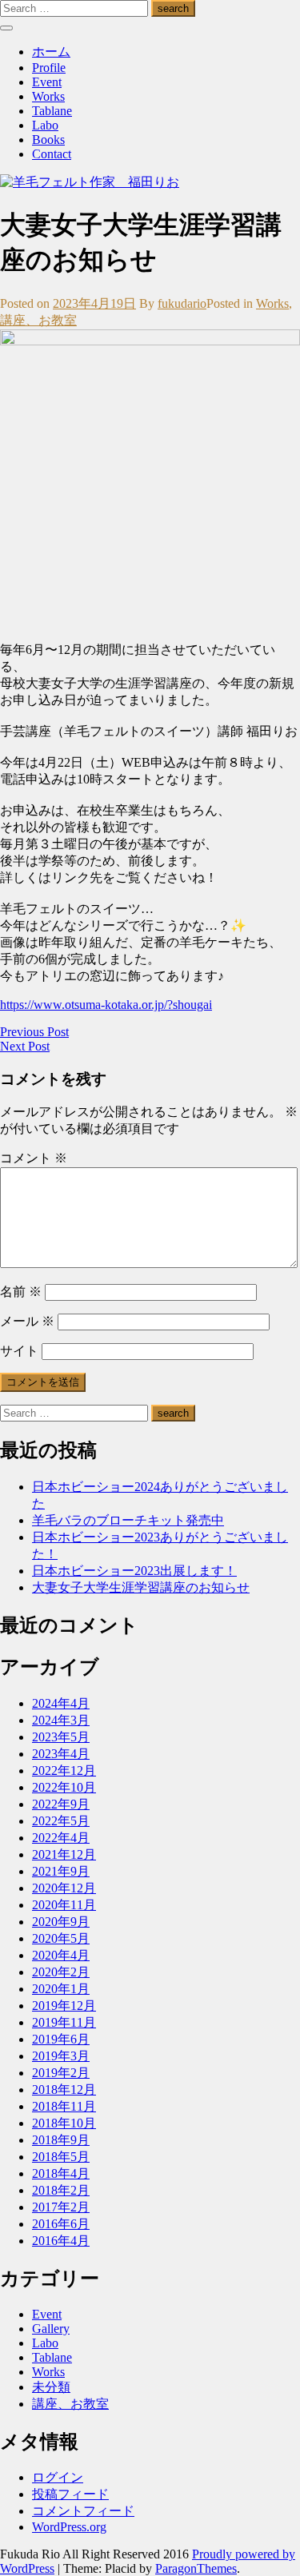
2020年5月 (61, 1938)
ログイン (58, 2477)
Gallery (51, 2329)
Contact (52, 154)
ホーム (51, 52)
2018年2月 (61, 2190)
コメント (34, 1158)
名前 (21, 1292)
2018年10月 (64, 2123)
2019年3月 (61, 2056)
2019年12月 (64, 2006)
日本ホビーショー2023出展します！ (134, 1571)
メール (27, 1321)
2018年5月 (61, 2157)
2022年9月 (61, 1804)
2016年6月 (61, 2224)
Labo (45, 125)
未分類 (51, 2387)
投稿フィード (70, 2494)
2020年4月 (61, 1955)
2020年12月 (64, 1888)
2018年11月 (64, 2106)
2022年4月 (61, 1838)
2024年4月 (61, 1703)
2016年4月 (61, 2241)
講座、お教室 (38, 320)
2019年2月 (61, 2073)
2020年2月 (61, 1972)
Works (48, 96)
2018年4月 (61, 2173)
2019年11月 (64, 2022)
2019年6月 (61, 2039)
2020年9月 (61, 1922)
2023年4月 (61, 1754)
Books (48, 140)
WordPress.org (69, 2527)
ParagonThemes (196, 2568)
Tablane (52, 111)
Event (47, 82)
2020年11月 (64, 1905)
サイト (19, 1351)
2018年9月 (61, 2140)
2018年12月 (64, 2090)
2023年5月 (61, 1737)
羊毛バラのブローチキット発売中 (128, 1520)
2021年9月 (61, 1871)
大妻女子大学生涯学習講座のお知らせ (141, 1587)
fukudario (182, 303)
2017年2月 (61, 2207)
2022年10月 (64, 1787)
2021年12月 (64, 1854)
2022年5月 (61, 1821)
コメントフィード (83, 2511)
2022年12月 (64, 1771)
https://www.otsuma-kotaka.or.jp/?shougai (106, 1005)
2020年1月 (61, 1989)
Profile (49, 68)
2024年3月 (61, 1720)
